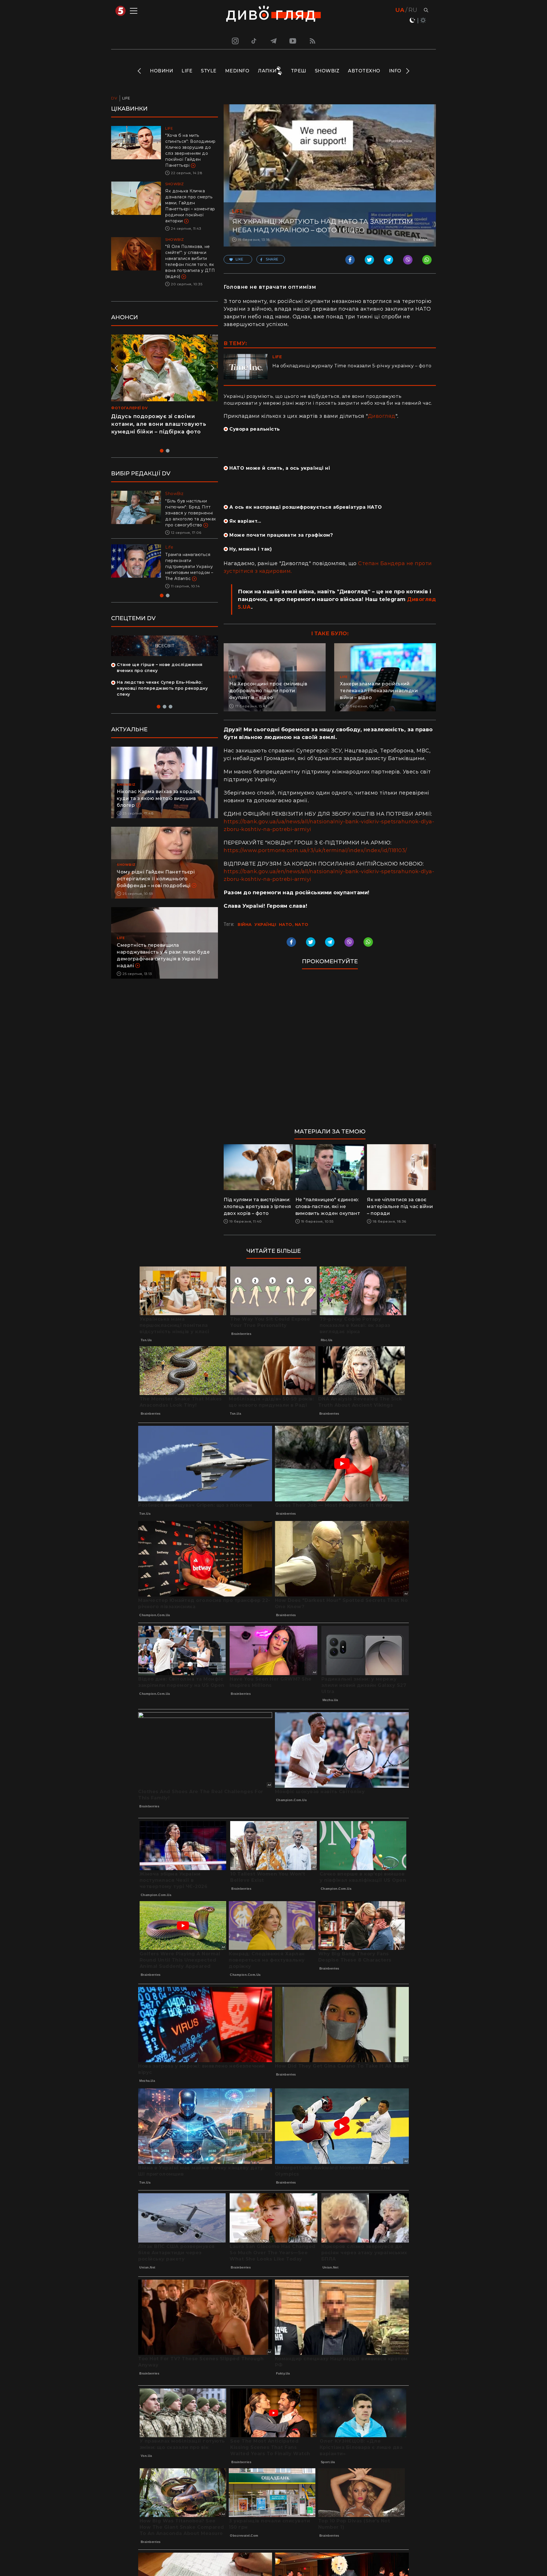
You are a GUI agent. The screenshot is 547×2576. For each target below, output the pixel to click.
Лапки (267, 71)
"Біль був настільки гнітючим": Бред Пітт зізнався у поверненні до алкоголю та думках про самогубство (191, 513)
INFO (395, 71)
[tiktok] (254, 41)
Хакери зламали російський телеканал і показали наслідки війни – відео (379, 691)
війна (245, 924)
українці (265, 924)
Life (187, 71)
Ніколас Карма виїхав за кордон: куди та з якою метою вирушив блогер (159, 798)
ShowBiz (327, 71)
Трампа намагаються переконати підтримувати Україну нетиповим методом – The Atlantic (189, 567)
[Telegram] (273, 41)
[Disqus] (330, 1051)
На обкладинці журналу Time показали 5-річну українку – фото (352, 366)
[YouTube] (293, 41)
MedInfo (237, 71)
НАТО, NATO (294, 924)
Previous (140, 71)
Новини (161, 71)
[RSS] (313, 41)
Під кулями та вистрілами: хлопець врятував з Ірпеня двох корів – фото (257, 1206)
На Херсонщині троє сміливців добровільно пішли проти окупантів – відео (268, 691)
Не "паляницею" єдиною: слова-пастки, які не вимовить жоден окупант (328, 1206)
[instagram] (234, 41)
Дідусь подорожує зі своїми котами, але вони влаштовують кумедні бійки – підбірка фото (159, 424)
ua (400, 10)
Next (407, 71)
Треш (299, 71)
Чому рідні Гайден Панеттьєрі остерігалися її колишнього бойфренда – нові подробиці (156, 879)
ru (413, 10)
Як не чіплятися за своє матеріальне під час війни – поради (400, 1206)
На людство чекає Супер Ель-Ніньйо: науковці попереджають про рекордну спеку (162, 688)
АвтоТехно (364, 71)
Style (209, 71)
